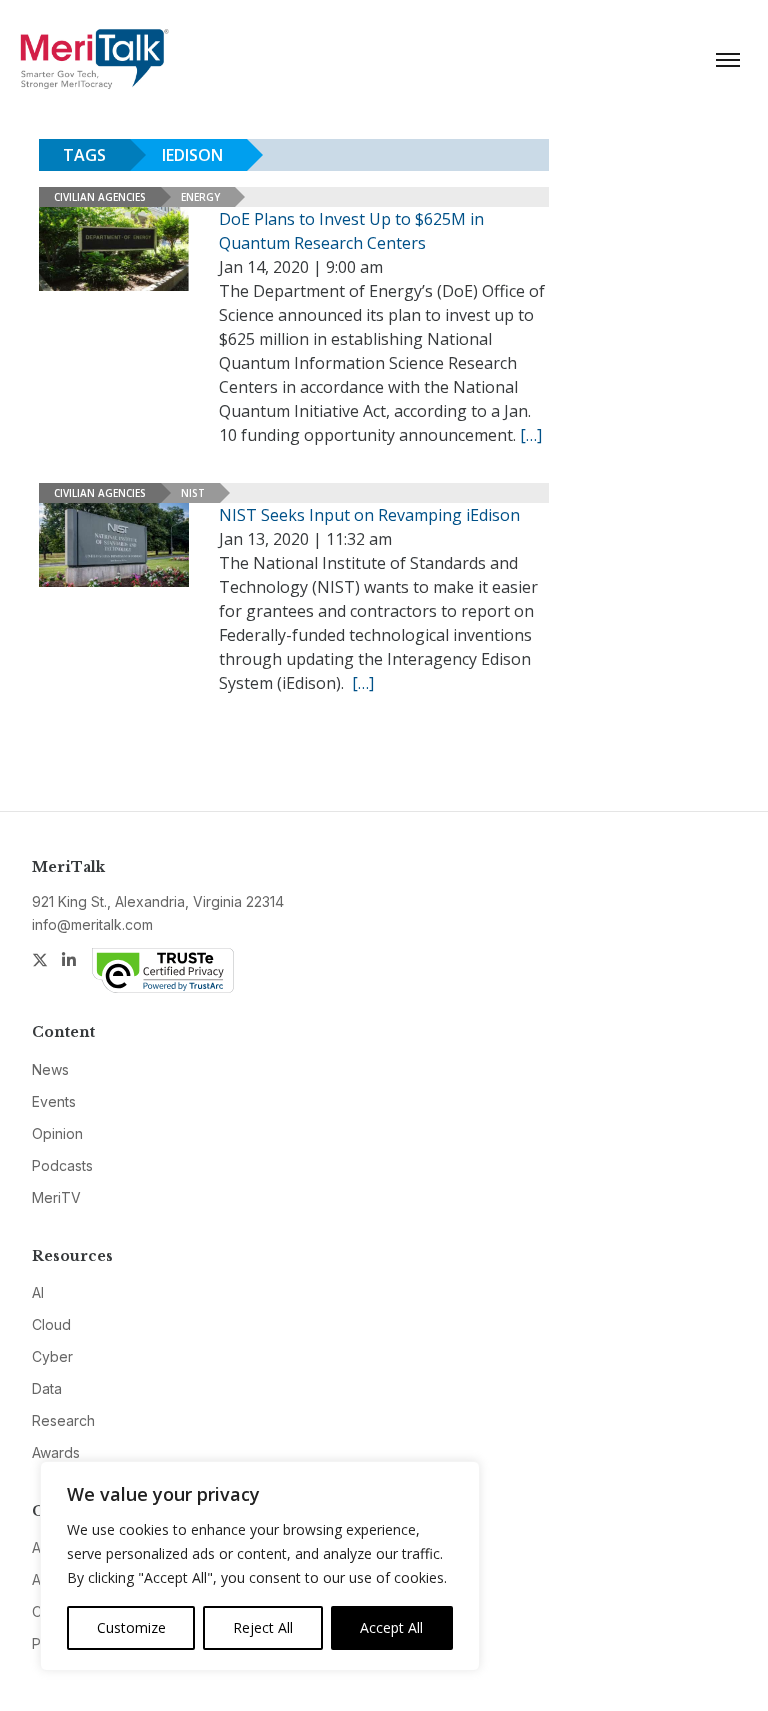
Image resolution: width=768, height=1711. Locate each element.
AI (38, 1292)
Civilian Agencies (100, 197)
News (50, 1069)
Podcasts (62, 1165)
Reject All (263, 1627)
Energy (200, 197)
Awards (56, 1452)
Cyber (52, 1356)
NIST (193, 493)
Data (47, 1388)
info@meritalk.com (92, 924)
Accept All (391, 1627)
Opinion (57, 1133)
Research (63, 1420)
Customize (131, 1627)
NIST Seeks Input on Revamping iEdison (369, 515)
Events (54, 1101)
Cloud (51, 1324)
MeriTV (56, 1197)
